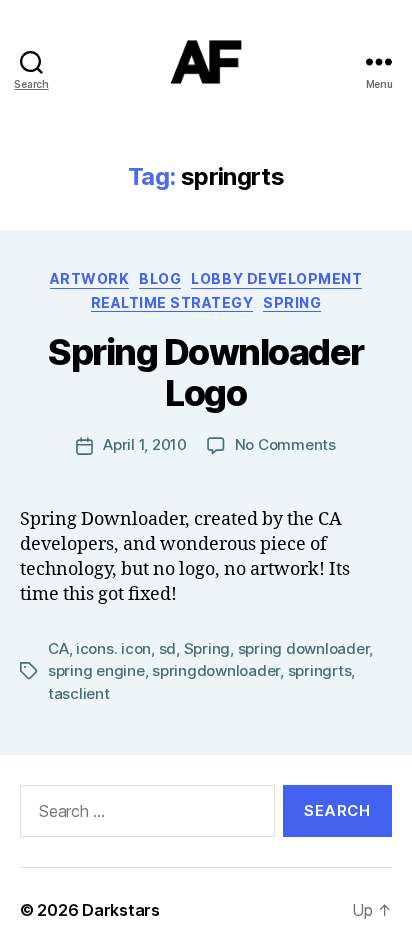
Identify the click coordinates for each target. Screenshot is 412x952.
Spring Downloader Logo (206, 372)
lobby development (276, 278)
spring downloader (304, 648)
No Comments (285, 444)
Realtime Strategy (172, 302)
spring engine (96, 670)
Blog (160, 278)
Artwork (90, 278)
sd (168, 648)
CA (58, 648)
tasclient (79, 693)
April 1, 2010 (145, 444)
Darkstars (121, 910)
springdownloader (216, 670)
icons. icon (113, 648)
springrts (320, 670)
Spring (292, 302)
